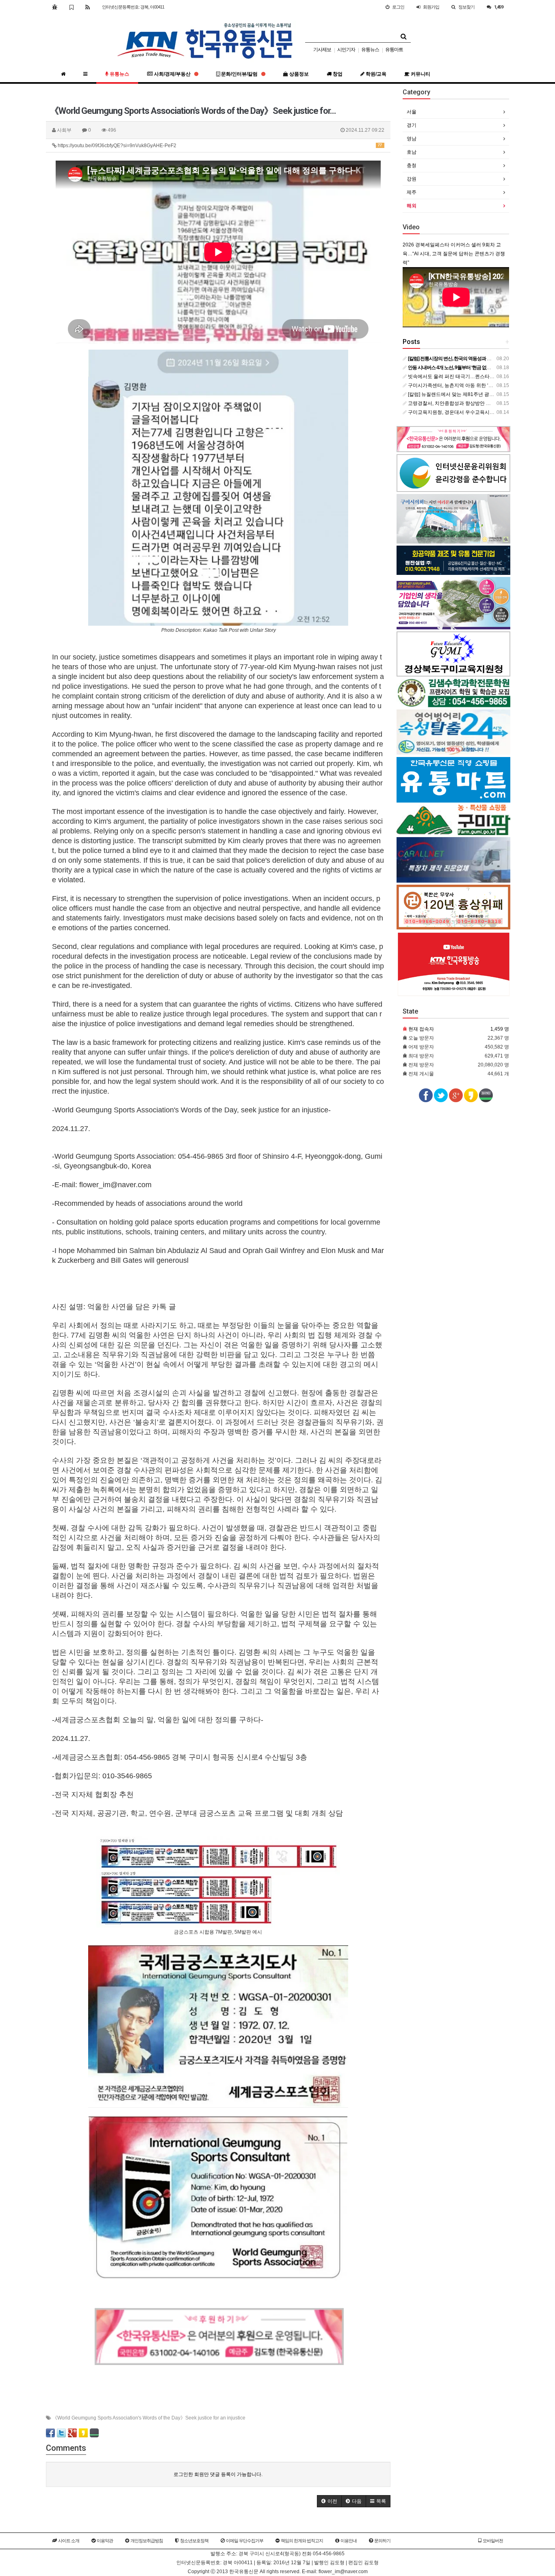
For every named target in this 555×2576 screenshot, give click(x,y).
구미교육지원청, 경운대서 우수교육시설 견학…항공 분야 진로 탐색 (480, 412)
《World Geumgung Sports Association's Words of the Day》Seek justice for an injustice (149, 2418)
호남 (412, 152)
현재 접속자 (421, 1029)
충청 (412, 165)
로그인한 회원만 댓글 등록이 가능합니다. (218, 2474)
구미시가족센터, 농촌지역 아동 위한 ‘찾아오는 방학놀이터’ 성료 (476, 385)
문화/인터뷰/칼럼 (239, 74)
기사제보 (322, 50)
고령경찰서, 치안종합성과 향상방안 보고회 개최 (459, 403)
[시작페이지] (55, 7)
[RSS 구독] (88, 7)
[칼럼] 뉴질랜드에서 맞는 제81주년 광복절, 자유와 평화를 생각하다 (480, 394)
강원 (412, 179)
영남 (412, 139)
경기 (412, 125)
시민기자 (346, 50)
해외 (412, 206)
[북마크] (71, 7)
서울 (412, 112)
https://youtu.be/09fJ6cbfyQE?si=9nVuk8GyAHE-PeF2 (219, 146)
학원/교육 (375, 74)
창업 (337, 74)
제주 (412, 192)
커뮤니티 (420, 74)
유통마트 (394, 50)
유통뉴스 (370, 50)
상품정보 (298, 74)
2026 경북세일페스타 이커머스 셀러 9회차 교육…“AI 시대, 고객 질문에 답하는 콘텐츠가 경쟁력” (454, 254)
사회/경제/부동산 (172, 74)
